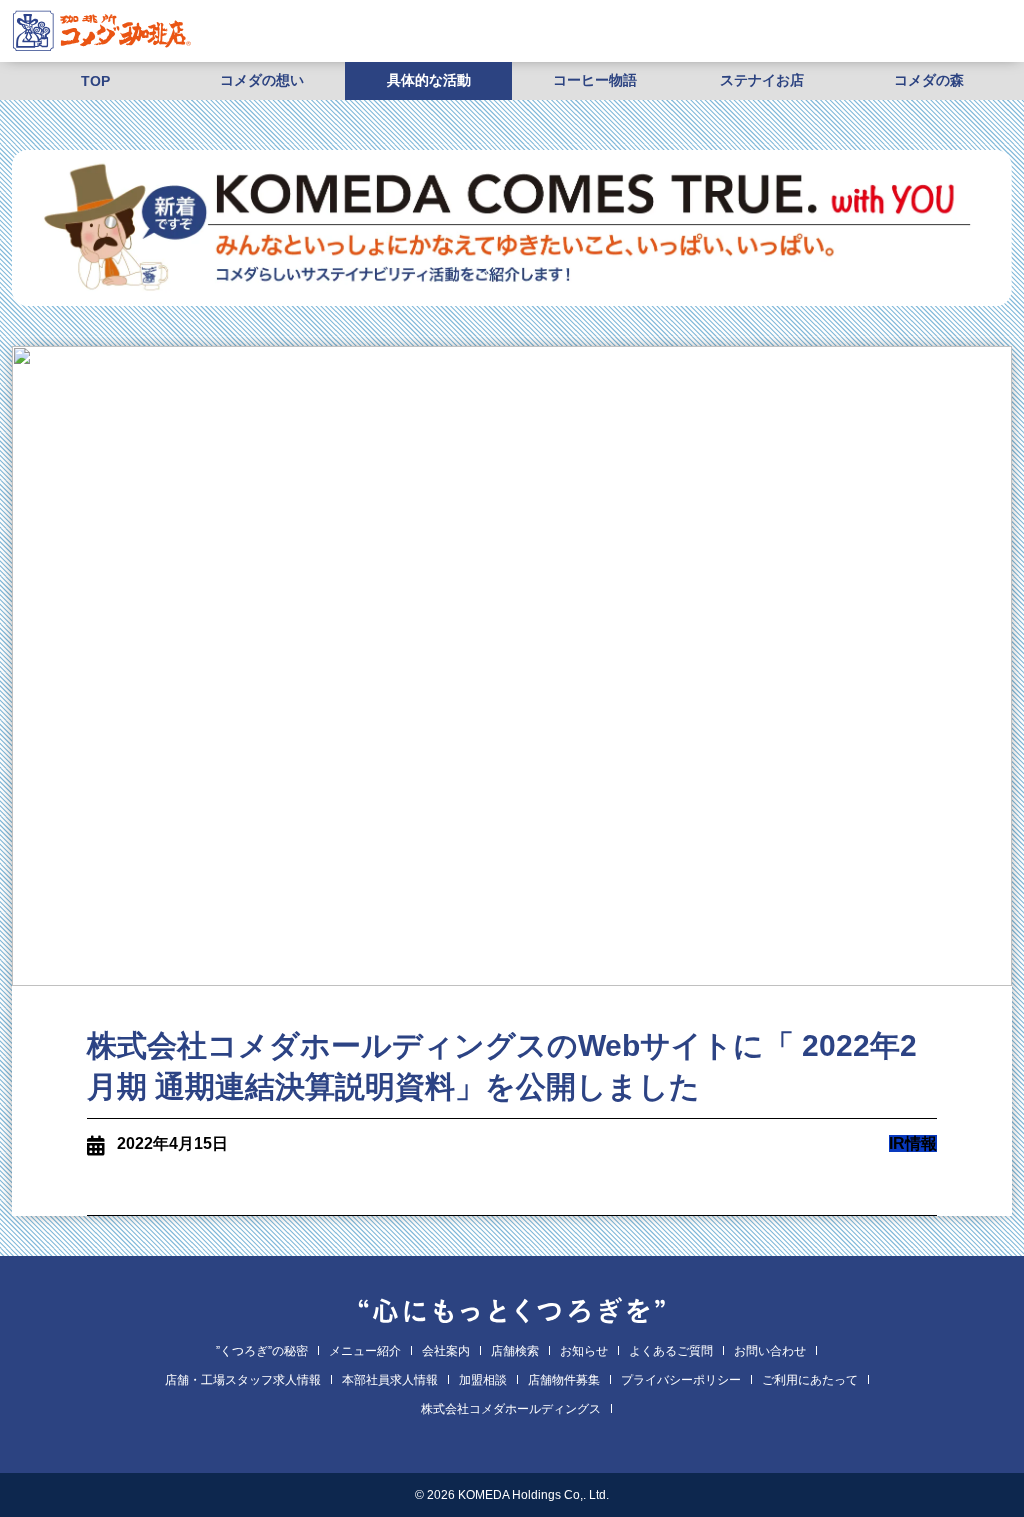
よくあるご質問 (671, 1351)
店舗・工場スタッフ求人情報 (243, 1380)
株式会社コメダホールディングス (511, 1409)
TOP (95, 81)
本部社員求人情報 (390, 1380)
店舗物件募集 (564, 1380)
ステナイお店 (762, 80)
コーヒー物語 (595, 80)
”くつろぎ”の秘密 (262, 1351)
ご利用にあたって (810, 1380)
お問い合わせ (770, 1351)
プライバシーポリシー (681, 1380)
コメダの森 (929, 80)
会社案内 (446, 1351)
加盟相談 (483, 1380)
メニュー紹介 (365, 1351)
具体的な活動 (429, 80)
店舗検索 (515, 1351)
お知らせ (584, 1351)
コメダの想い (262, 80)
